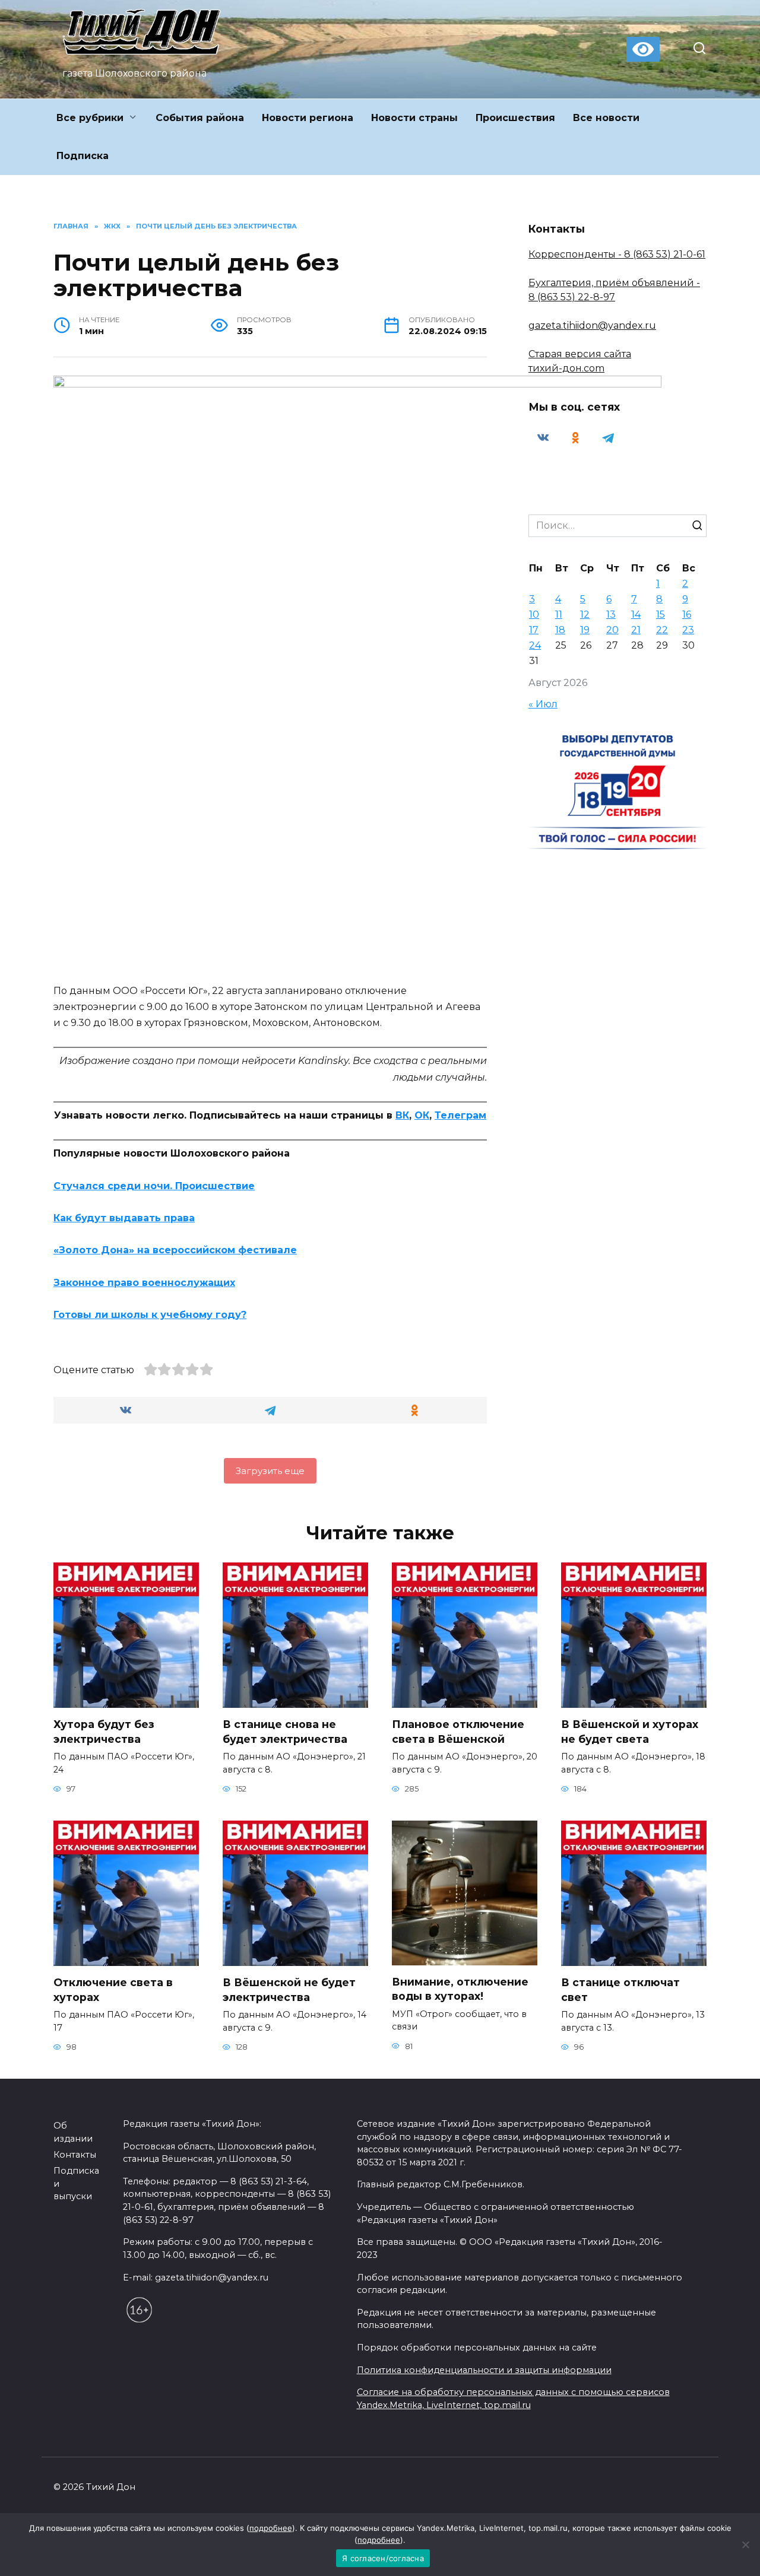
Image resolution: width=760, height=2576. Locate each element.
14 (636, 614)
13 (611, 614)
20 (612, 630)
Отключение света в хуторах (113, 1990)
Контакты (75, 2155)
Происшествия (515, 118)
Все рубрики (90, 118)
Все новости (606, 118)
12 (585, 614)
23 (688, 630)
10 (534, 614)
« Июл (543, 704)
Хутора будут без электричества (104, 1732)
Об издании (73, 2132)
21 (636, 630)
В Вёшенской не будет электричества (289, 1990)
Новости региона (308, 118)
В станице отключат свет (620, 1990)
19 (585, 630)
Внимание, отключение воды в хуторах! (460, 1989)
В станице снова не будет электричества (285, 1732)
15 (661, 614)
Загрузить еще (270, 1471)
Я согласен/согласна (383, 2558)
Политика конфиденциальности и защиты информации (484, 2370)
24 (535, 645)
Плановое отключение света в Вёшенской (458, 1732)
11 (559, 614)
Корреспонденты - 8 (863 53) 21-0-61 (617, 254)
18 (560, 630)
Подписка (83, 156)
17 (534, 630)
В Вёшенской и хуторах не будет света (630, 1732)
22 (662, 630)
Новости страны (414, 118)
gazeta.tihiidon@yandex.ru (592, 325)
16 (687, 614)
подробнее (271, 2528)
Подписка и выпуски (76, 2183)
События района (200, 118)
